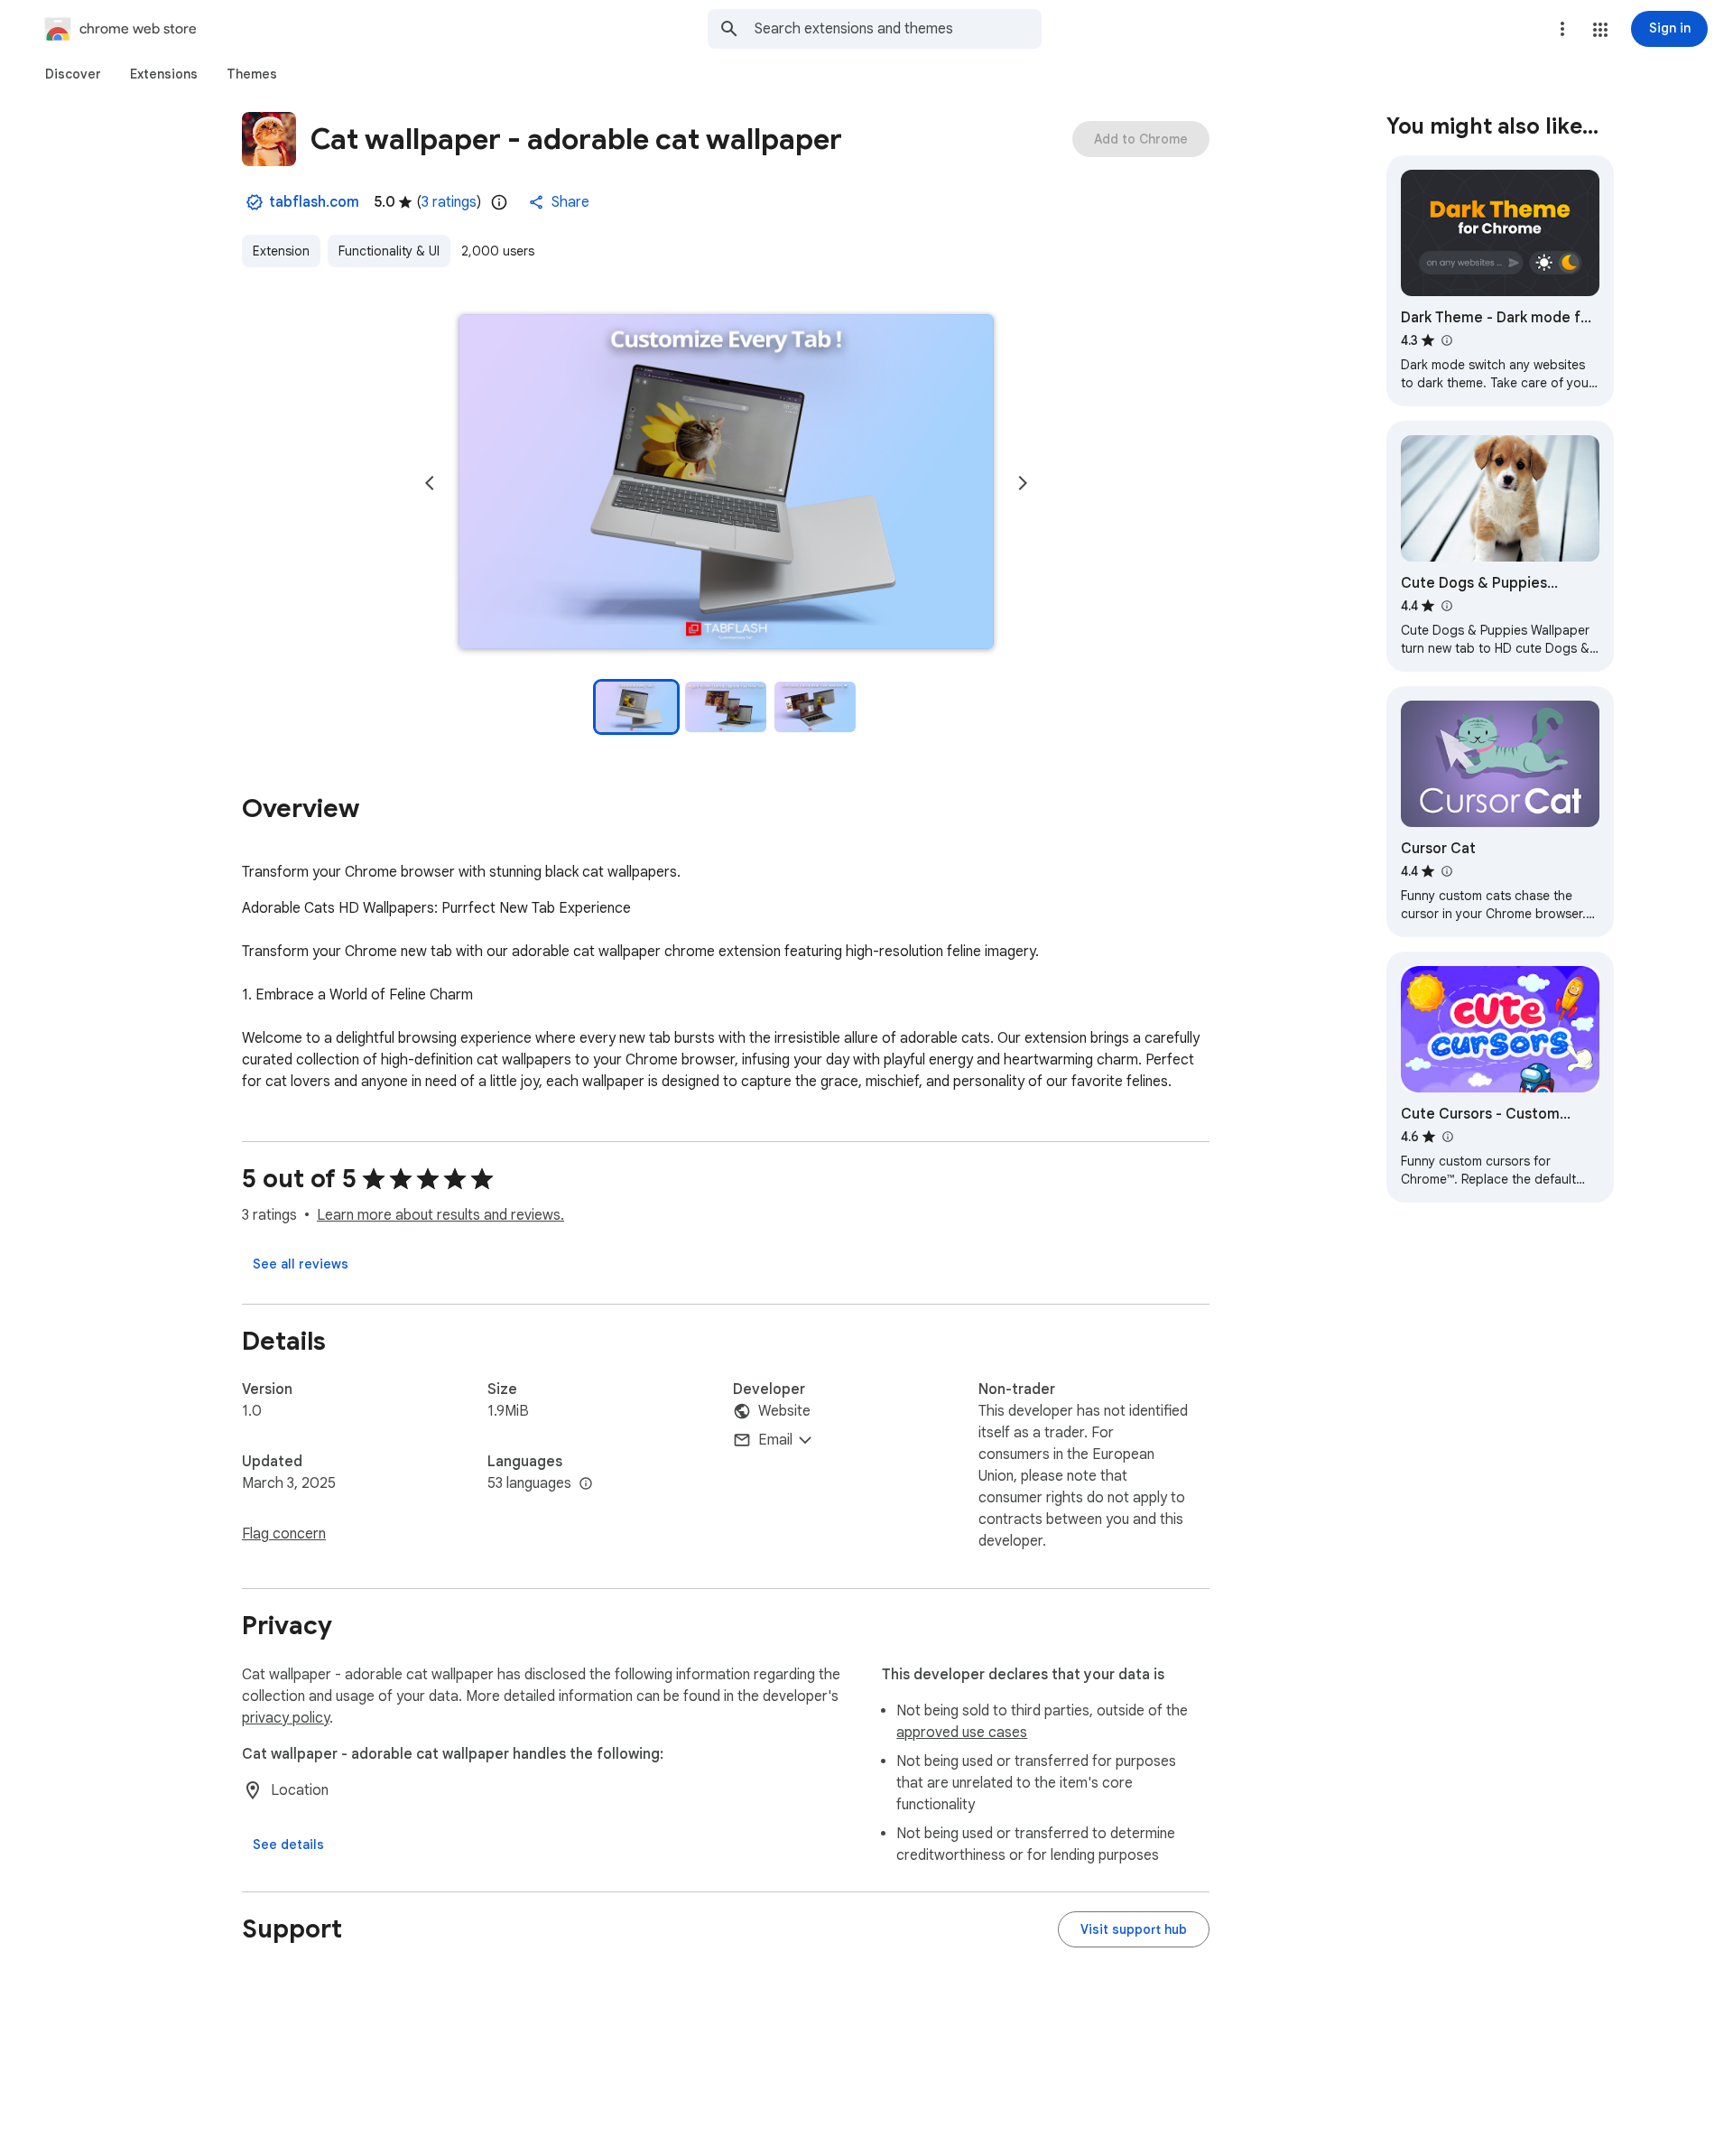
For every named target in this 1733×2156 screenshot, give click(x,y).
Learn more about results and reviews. (440, 1215)
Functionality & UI (389, 251)
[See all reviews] (301, 1264)
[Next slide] (1023, 483)
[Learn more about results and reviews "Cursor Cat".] (1446, 871)
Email (775, 1440)
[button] (1600, 30)
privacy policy (286, 1718)
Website (784, 1411)
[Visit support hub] (1134, 1929)
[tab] (73, 74)
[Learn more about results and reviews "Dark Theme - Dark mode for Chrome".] (1446, 340)
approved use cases (962, 1733)
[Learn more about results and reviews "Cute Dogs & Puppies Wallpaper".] (1446, 606)
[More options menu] (1562, 29)
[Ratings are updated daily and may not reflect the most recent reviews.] (499, 202)
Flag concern (284, 1534)
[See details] (288, 1845)
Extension (281, 251)
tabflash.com (314, 202)
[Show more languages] (586, 1484)
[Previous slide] (430, 483)
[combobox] (898, 29)
